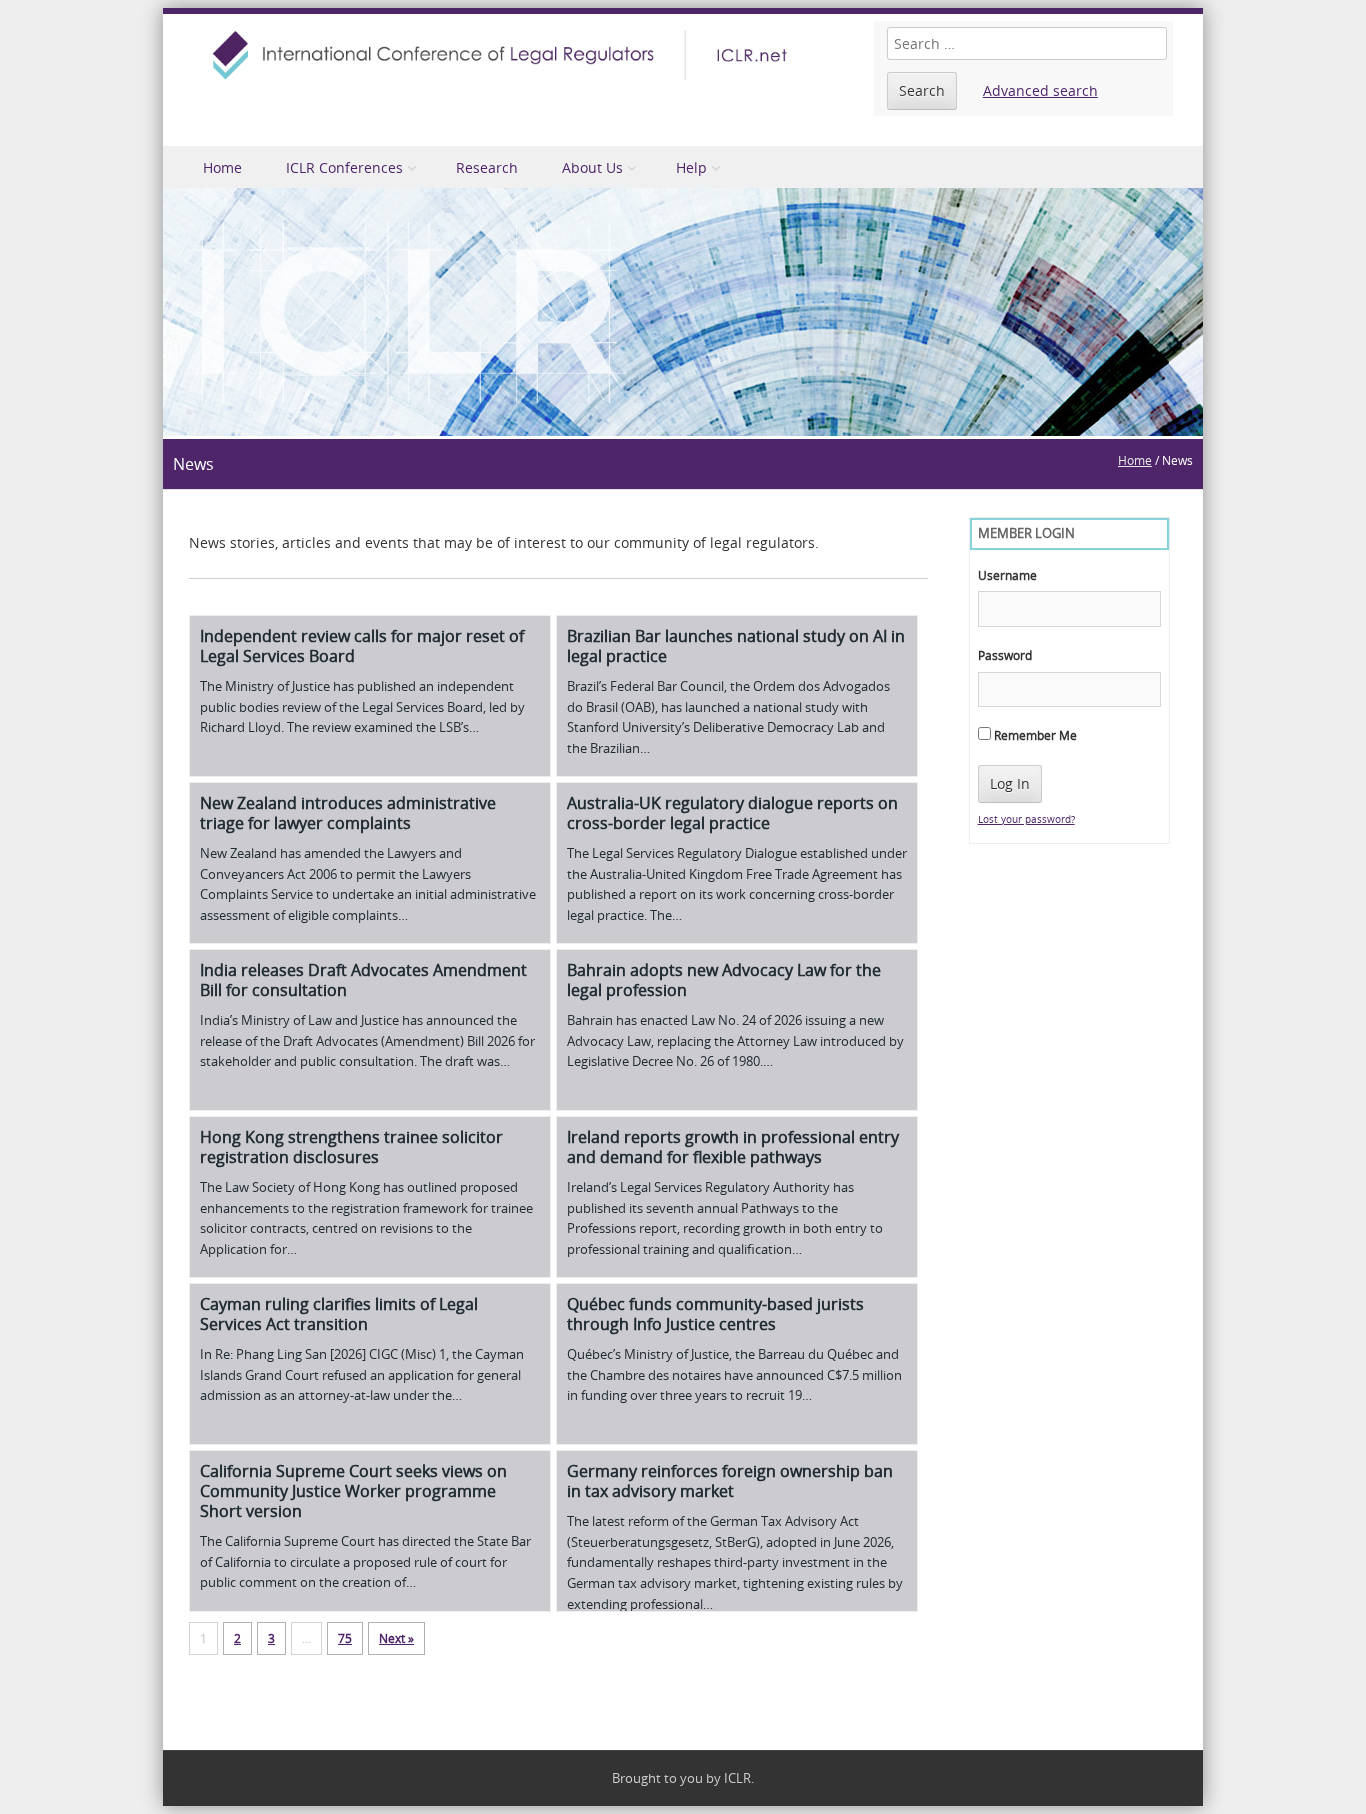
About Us (592, 167)
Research (487, 167)
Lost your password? (1026, 819)
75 (345, 1638)
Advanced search (1040, 90)
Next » (396, 1638)
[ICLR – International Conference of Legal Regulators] (503, 55)
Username (1007, 575)
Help (691, 167)
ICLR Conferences (344, 167)
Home (222, 167)
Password (1005, 655)
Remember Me (1034, 735)
